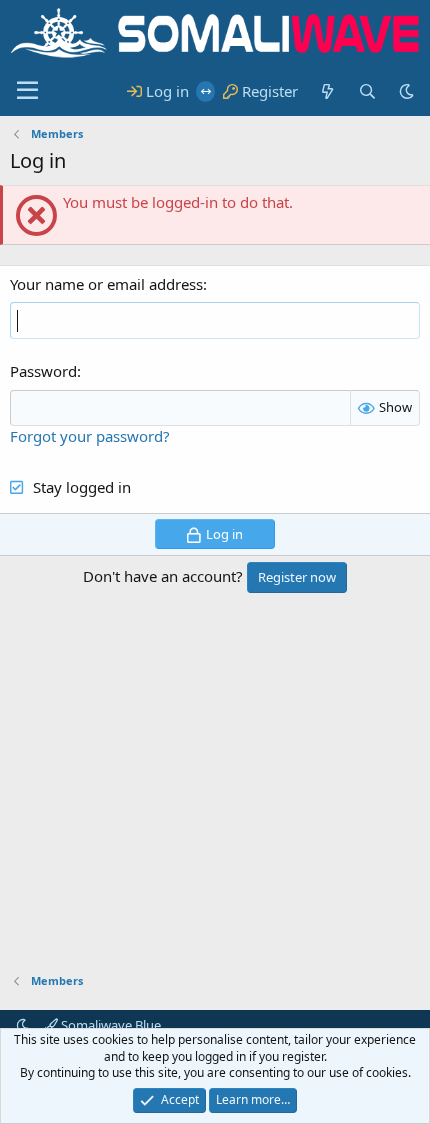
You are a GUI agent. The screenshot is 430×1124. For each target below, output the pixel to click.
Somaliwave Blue (109, 1025)
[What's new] (327, 91)
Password (43, 371)
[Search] (366, 91)
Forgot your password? (90, 436)
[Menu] (27, 91)
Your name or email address (106, 284)
